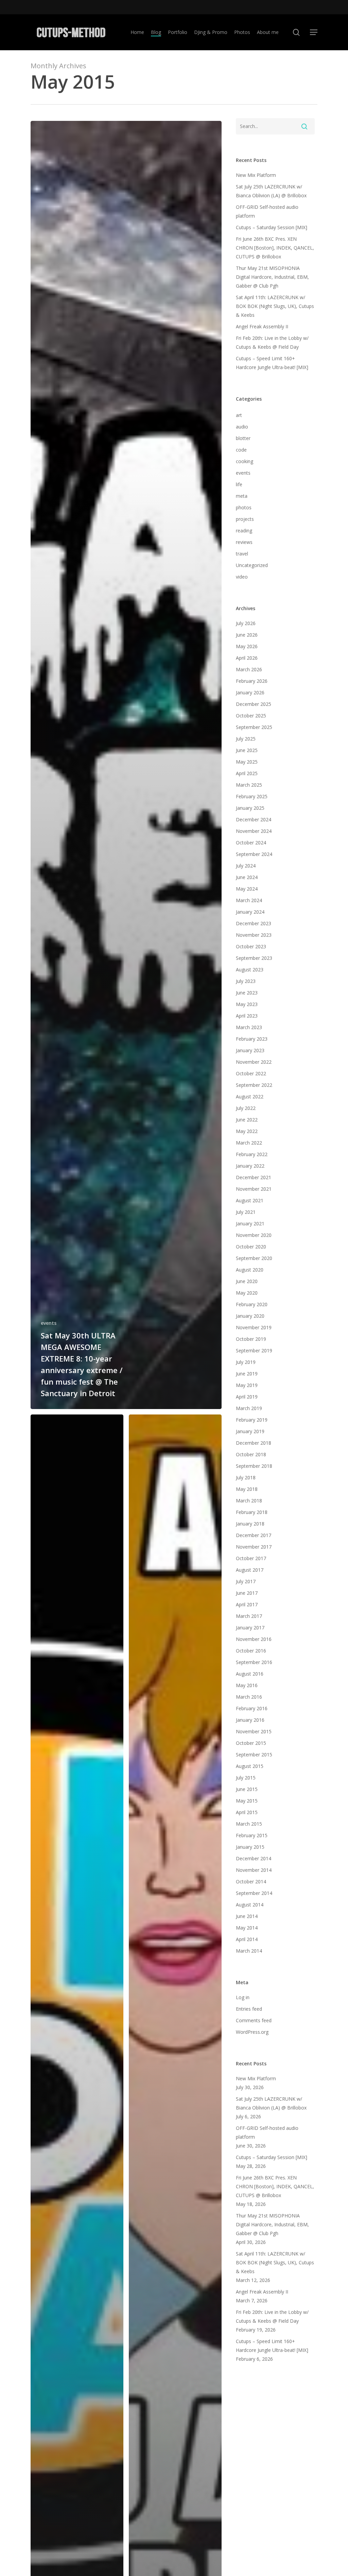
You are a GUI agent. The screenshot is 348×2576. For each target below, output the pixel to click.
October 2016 (251, 1651)
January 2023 (250, 1050)
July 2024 (246, 866)
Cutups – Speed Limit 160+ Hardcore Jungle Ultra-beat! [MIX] (272, 363)
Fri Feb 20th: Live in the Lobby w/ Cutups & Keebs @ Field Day (272, 342)
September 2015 (254, 1755)
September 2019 (254, 1350)
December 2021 (254, 1177)
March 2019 (249, 1408)
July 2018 (246, 1477)
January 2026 (250, 692)
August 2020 (250, 1270)
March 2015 (249, 1824)
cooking (245, 461)
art (239, 415)
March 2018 (249, 1501)
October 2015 (251, 1743)
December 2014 (254, 1858)
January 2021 (250, 1223)
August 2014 (250, 1905)
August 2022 (250, 1097)
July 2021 (246, 1212)
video (242, 577)
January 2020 (250, 1316)
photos (244, 507)
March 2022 (249, 1143)
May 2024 (247, 889)
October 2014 (251, 1881)
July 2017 (246, 1581)
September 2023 (254, 958)
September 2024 (254, 854)
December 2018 (254, 1443)
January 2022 (250, 1166)
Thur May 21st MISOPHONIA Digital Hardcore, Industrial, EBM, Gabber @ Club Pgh (272, 277)
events (49, 1323)
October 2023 (251, 946)
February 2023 (252, 1039)
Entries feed (249, 2009)
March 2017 (249, 1616)
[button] (314, 32)
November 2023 (254, 935)
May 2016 (247, 1685)
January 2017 (250, 1628)
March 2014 (249, 1951)
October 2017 (251, 1558)
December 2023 (254, 923)
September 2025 (254, 727)
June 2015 (247, 1789)
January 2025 (250, 808)
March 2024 (249, 900)
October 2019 (251, 1339)
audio (242, 427)
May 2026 (247, 646)
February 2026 (252, 681)
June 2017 (247, 1593)
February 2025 (252, 796)
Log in (243, 1997)
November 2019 (254, 1327)
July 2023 (246, 981)
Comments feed (254, 2020)
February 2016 (252, 1708)
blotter (243, 438)
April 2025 (247, 773)
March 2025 (249, 785)
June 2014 (247, 1916)
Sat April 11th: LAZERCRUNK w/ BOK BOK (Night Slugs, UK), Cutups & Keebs (275, 306)
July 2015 (246, 1778)
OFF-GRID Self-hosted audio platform (267, 211)
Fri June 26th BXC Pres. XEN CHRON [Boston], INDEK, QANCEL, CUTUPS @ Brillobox (275, 248)
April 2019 (247, 1397)
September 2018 (254, 1466)
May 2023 (247, 1004)
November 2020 (254, 1235)
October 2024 (251, 843)
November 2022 (254, 1062)
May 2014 (247, 1928)
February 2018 (252, 1512)
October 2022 (251, 1073)
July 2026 (246, 623)
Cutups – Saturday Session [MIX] (272, 227)
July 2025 (246, 739)
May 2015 (247, 1801)
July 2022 (246, 1108)
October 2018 (251, 1454)
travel (242, 554)
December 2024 (254, 819)
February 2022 (252, 1154)
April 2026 (247, 658)
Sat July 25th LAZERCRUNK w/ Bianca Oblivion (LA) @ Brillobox (271, 191)
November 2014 (254, 1870)
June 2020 (247, 1281)
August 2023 (250, 970)
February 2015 (252, 1835)
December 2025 (254, 704)
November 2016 (254, 1639)
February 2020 (252, 1304)
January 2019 (250, 1431)
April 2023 (247, 1016)
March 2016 (249, 1697)
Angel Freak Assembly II (262, 326)
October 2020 (251, 1247)
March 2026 (249, 669)
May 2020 (247, 1293)
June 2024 (247, 877)
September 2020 (254, 1258)
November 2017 (254, 1547)
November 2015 (254, 1731)
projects (245, 519)
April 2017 (247, 1604)
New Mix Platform (256, 175)
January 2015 (250, 1847)
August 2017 (250, 1570)
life (239, 484)
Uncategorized (252, 565)
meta (242, 496)
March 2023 (249, 1027)
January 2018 (250, 1524)
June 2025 (247, 750)
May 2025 (247, 762)
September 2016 (254, 1662)
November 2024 (254, 831)
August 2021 (250, 1200)
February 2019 (252, 1420)
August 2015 (250, 1766)
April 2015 (247, 1812)
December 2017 (254, 1535)
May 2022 (247, 1131)
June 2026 (247, 635)
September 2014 (254, 1893)
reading (244, 531)
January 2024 (250, 912)
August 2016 (250, 1674)
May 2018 (247, 1489)
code (241, 450)
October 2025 (251, 716)
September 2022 (254, 1085)
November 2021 (254, 1189)
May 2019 (247, 1385)
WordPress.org (252, 2032)
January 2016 (250, 1720)
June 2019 (247, 1374)
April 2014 (247, 1939)
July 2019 (246, 1362)
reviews (244, 542)
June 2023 (247, 993)
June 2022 (247, 1120)
